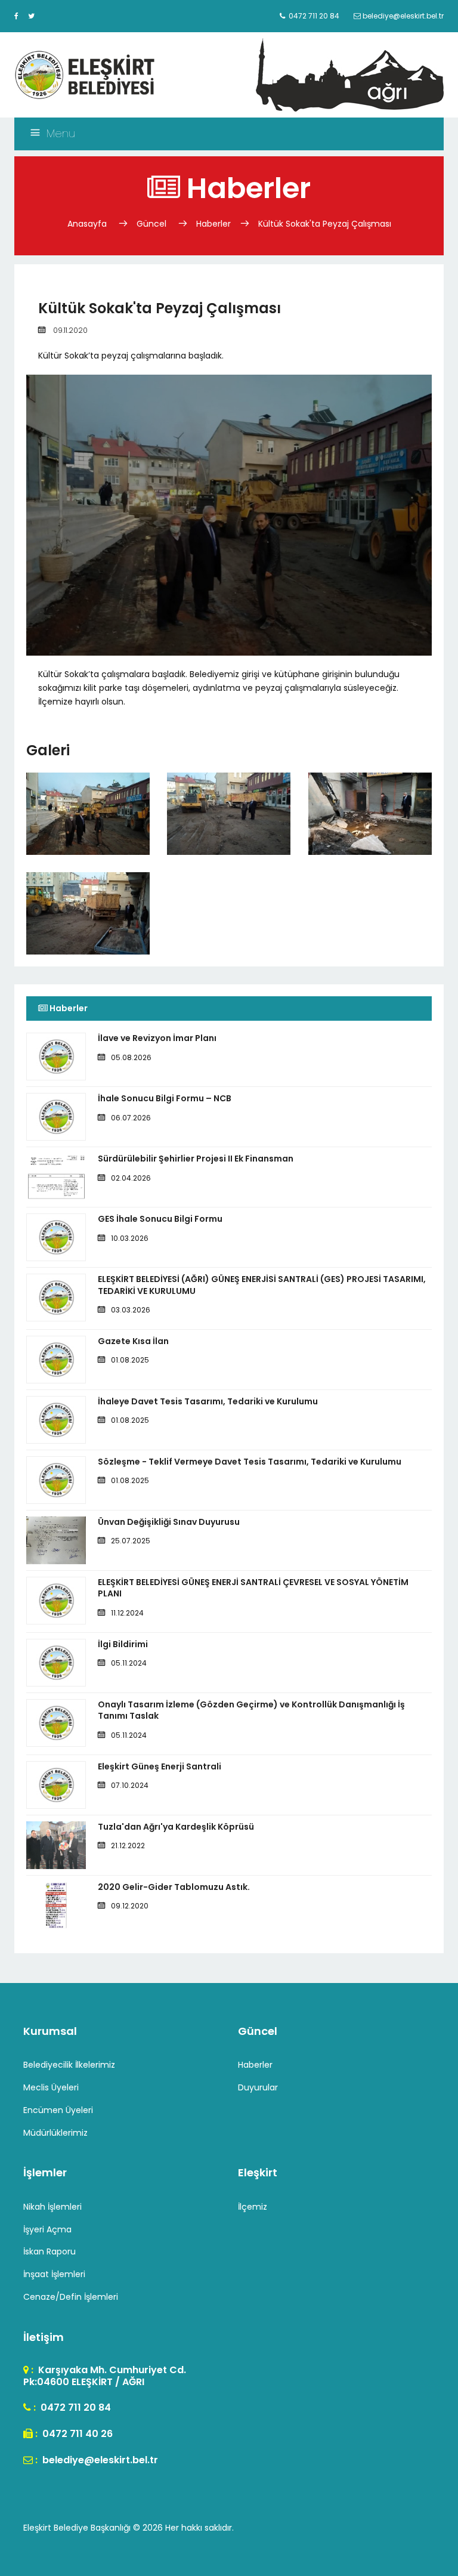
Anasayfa (88, 224)
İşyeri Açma (47, 2229)
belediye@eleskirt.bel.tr (99, 2460)
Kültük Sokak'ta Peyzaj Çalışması (325, 224)
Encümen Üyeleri (58, 2110)
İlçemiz (253, 2207)
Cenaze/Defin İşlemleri (71, 2297)
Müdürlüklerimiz (55, 2133)
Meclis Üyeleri (51, 2087)
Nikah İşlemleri (52, 2207)
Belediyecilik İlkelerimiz (69, 2065)
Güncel (151, 224)
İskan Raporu (49, 2251)
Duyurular (258, 2087)
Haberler (213, 224)
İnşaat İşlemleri (54, 2274)
